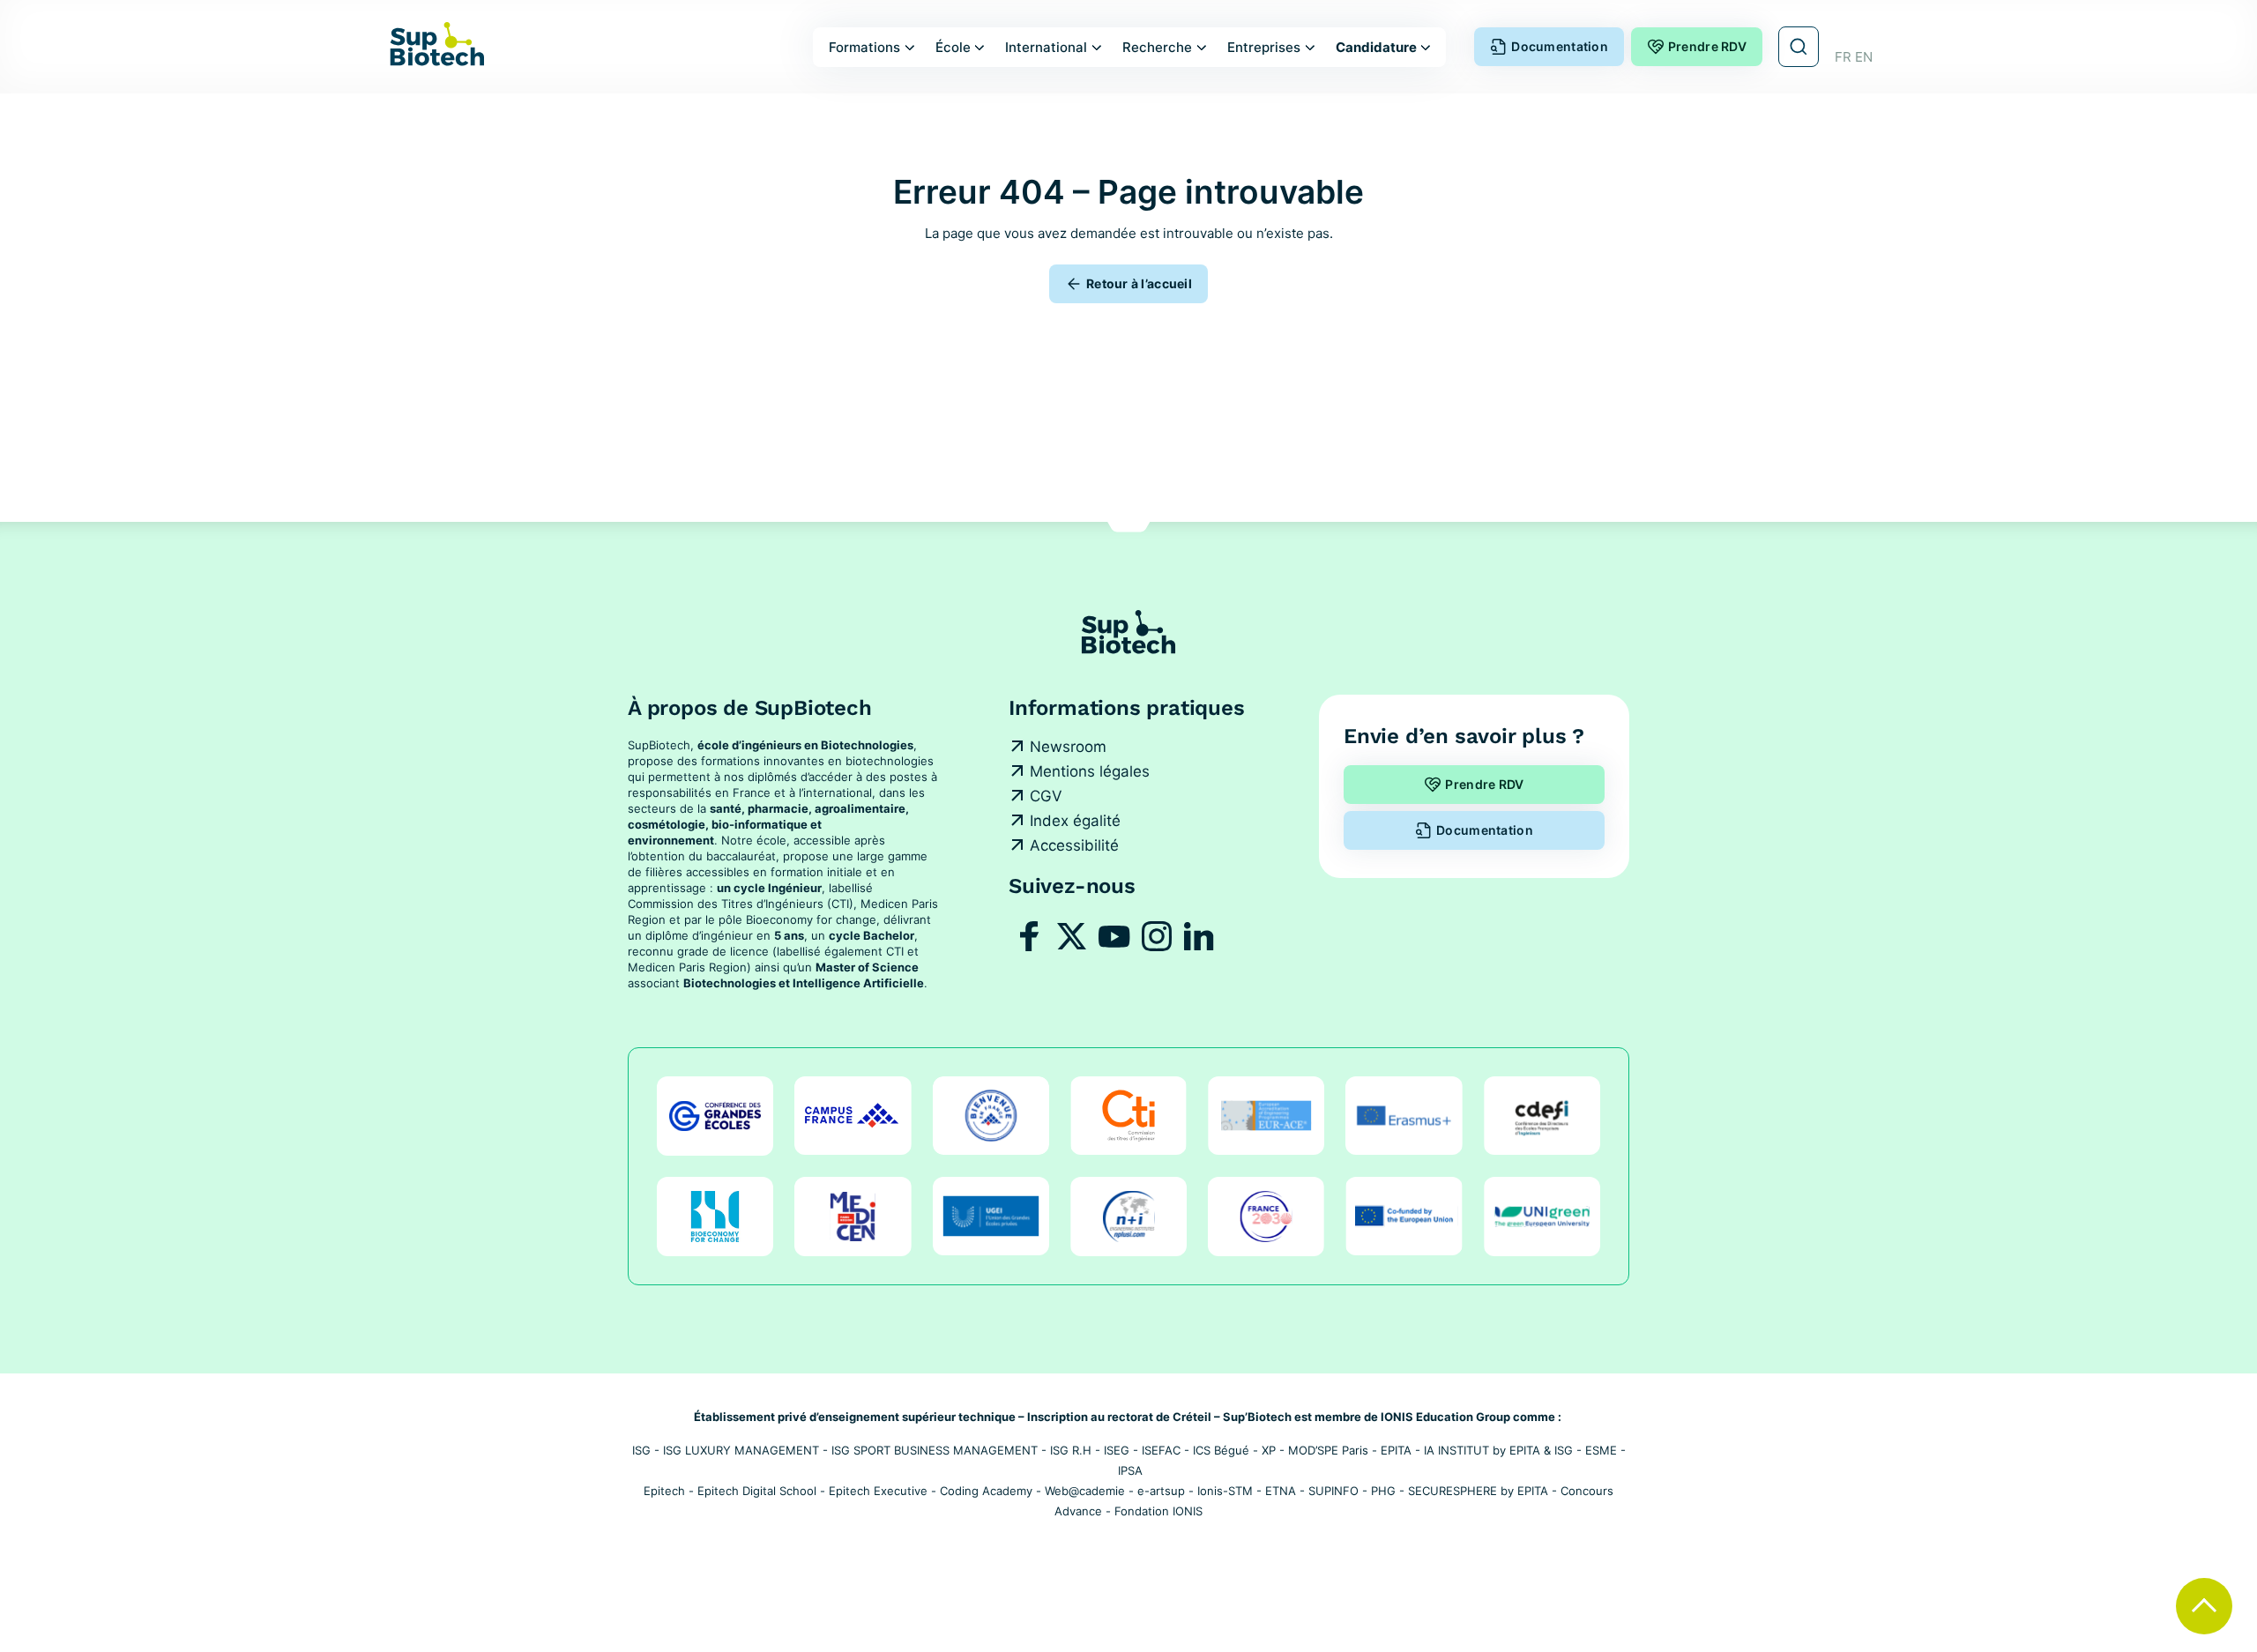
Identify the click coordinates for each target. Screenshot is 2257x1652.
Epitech (664, 1491)
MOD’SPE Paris (1328, 1450)
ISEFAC (1161, 1450)
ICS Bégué (1221, 1450)
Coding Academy (986, 1491)
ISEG (1117, 1450)
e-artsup (1161, 1491)
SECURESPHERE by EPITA (1478, 1491)
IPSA (1130, 1470)
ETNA (1281, 1491)
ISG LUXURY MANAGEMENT (741, 1450)
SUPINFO (1333, 1491)
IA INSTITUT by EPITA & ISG (1498, 1450)
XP (1269, 1450)
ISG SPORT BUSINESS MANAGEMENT (935, 1450)
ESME (1601, 1450)
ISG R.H (1071, 1450)
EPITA (1396, 1450)
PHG (1383, 1491)
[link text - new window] (1030, 936)
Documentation (1560, 46)
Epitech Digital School (757, 1491)
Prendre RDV (1707, 46)
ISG (641, 1450)
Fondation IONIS (1158, 1511)
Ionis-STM (1225, 1491)
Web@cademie (1085, 1491)
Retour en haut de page (2204, 1606)
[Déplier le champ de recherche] (1799, 47)
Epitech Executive (878, 1491)
